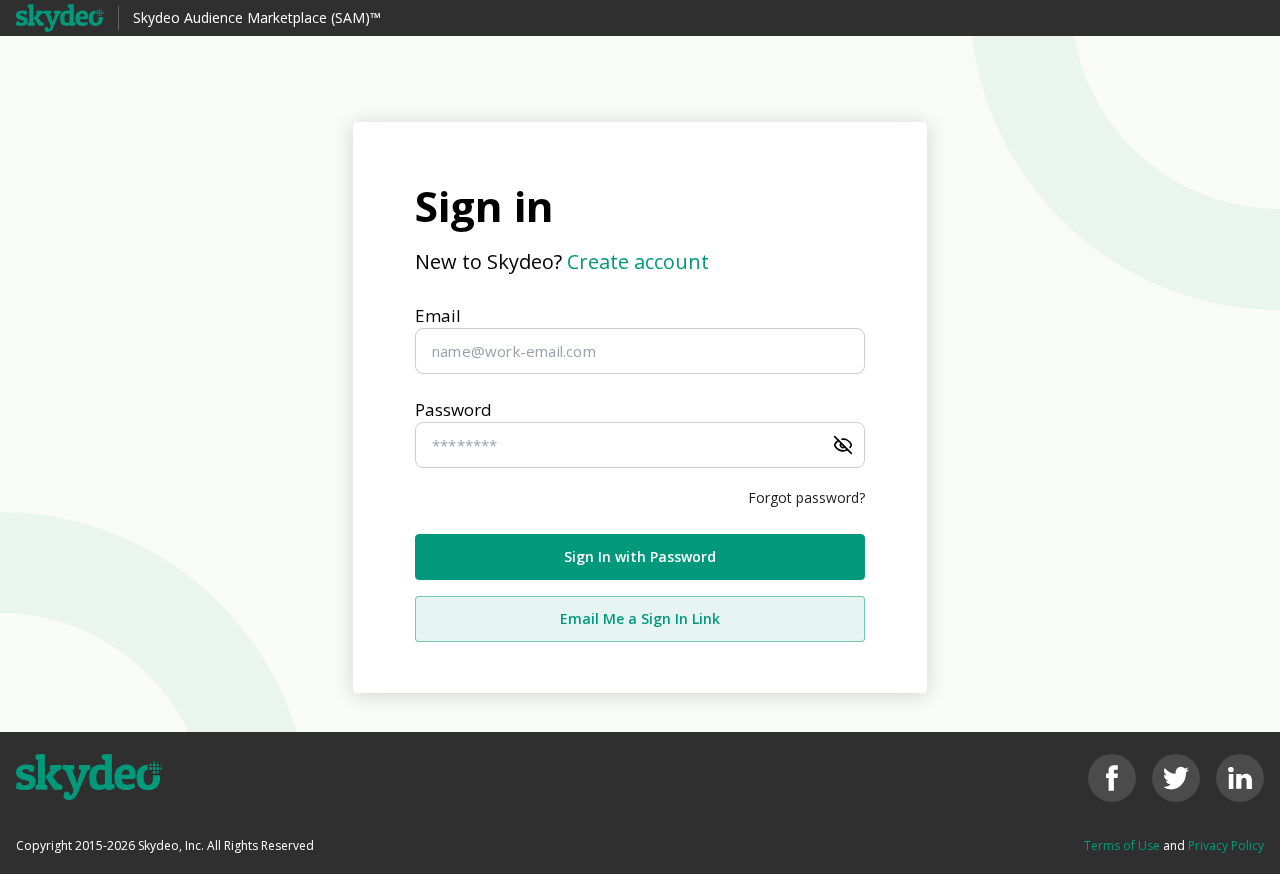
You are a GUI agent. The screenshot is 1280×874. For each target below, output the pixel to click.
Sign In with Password (640, 556)
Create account (638, 261)
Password (453, 409)
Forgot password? (806, 497)
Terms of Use (1122, 845)
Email (438, 315)
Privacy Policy (1226, 845)
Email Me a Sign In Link (640, 618)
